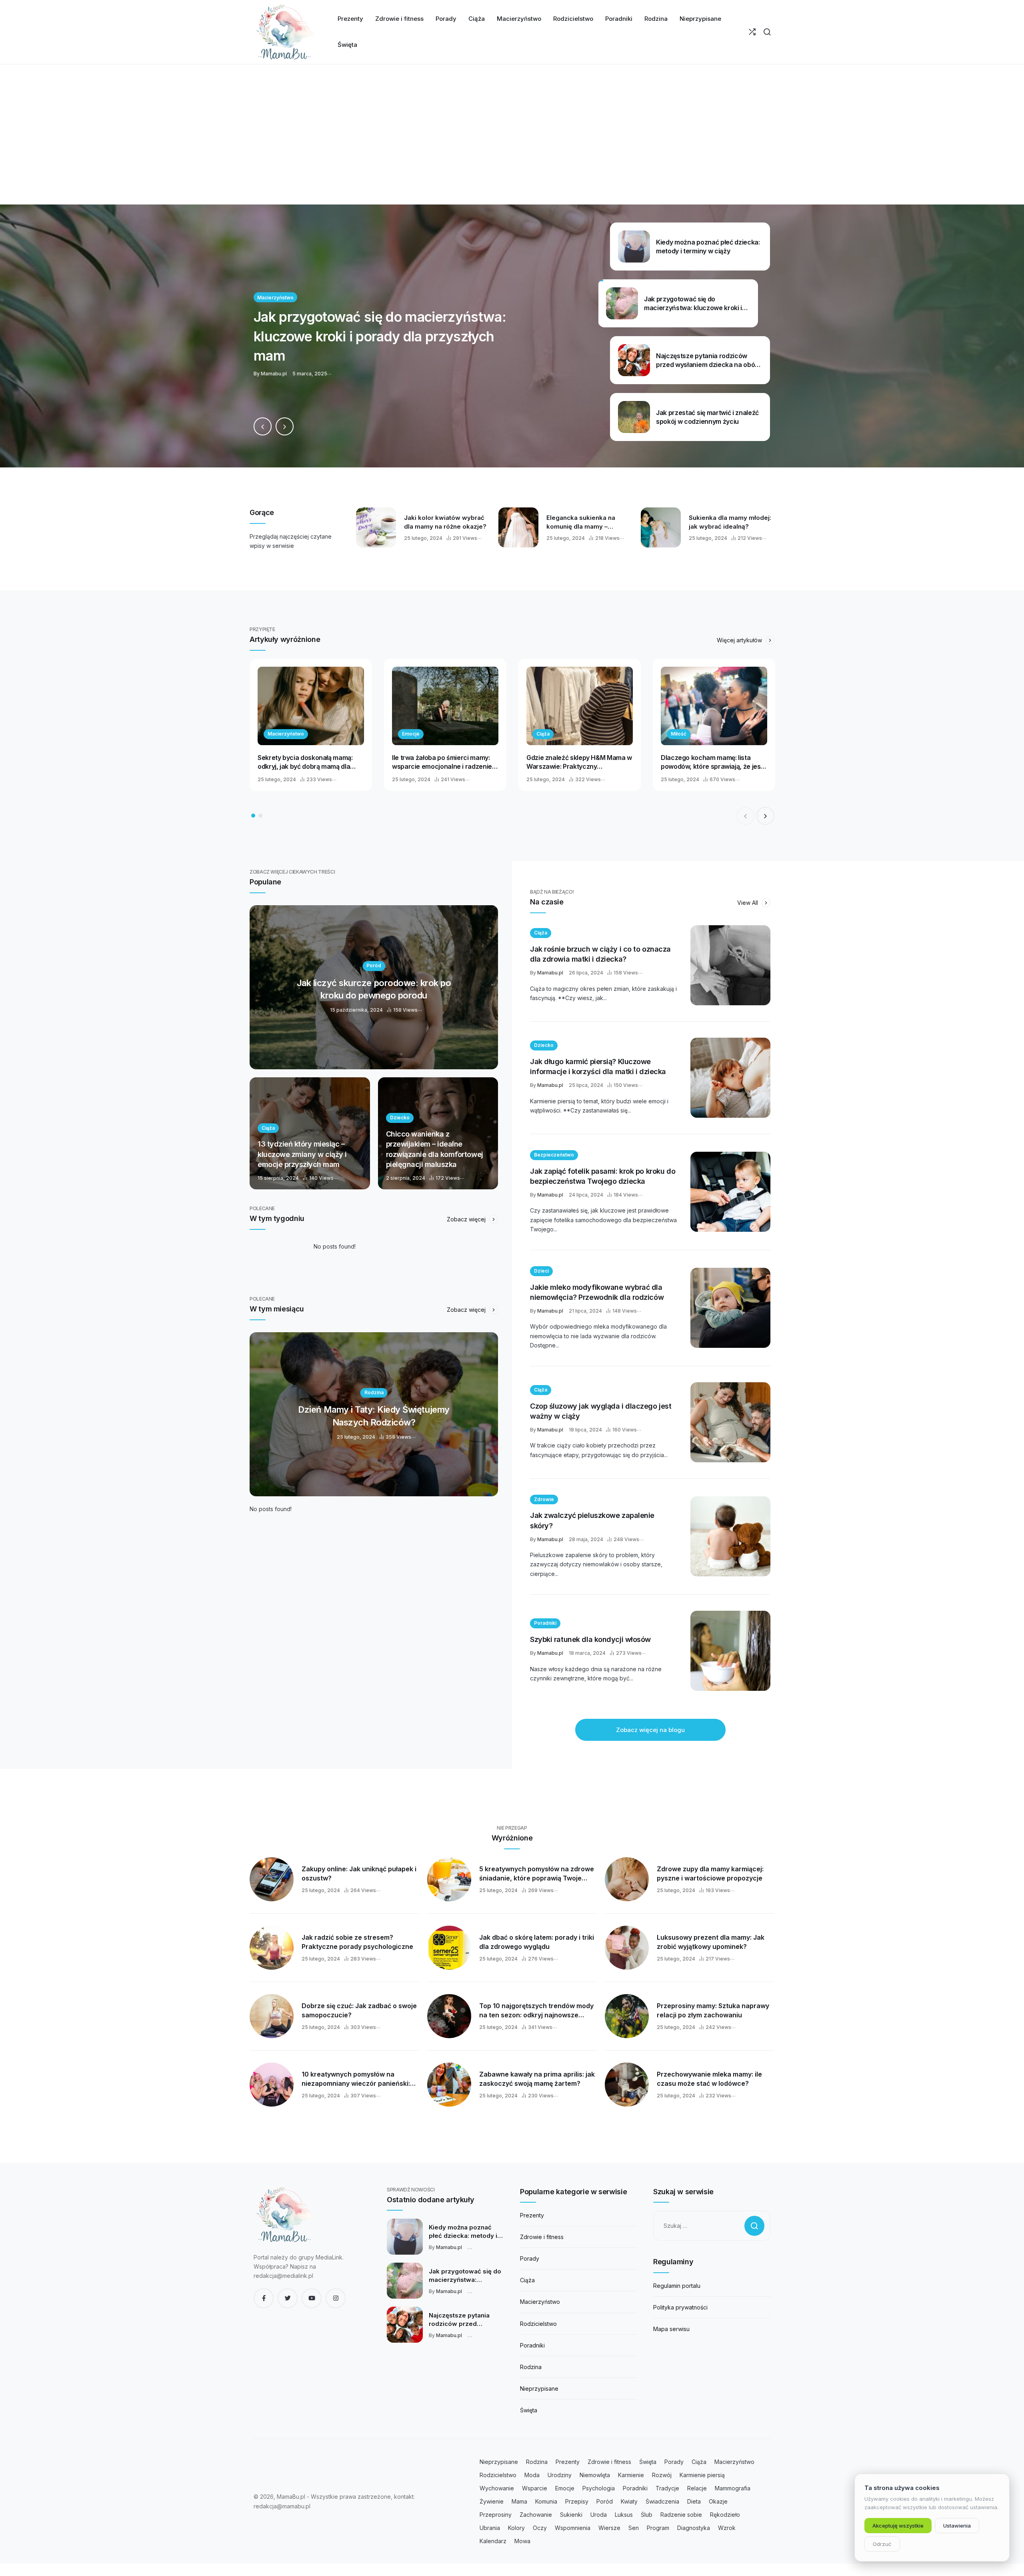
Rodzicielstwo (538, 2324)
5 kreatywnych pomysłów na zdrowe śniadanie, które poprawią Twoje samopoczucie (537, 1874)
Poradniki (545, 1623)
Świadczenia (662, 2501)
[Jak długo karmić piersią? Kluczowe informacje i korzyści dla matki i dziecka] (730, 1078)
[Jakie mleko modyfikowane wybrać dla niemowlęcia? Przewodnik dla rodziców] (730, 1308)
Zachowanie (536, 2515)
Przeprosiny (496, 2515)
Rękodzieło (725, 2515)
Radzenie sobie (681, 2515)
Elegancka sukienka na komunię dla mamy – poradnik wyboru (581, 522)
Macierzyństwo (286, 734)
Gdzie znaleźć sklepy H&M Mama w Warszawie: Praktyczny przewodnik (579, 762)
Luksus (624, 2515)
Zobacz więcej (467, 1219)
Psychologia (599, 2488)
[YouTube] (312, 2298)
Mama (519, 2501)
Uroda (599, 2515)
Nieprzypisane (539, 2389)
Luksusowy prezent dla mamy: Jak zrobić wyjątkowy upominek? (711, 1942)
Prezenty (532, 2215)
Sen (634, 2528)
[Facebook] (264, 2298)
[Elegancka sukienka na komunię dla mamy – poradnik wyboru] (518, 527)
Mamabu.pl (550, 973)
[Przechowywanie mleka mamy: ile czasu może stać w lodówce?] (627, 2085)
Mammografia (733, 2488)
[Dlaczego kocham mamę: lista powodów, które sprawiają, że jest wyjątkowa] (714, 706)
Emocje (411, 734)
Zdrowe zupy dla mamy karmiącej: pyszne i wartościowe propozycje (710, 1873)
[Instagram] (336, 2298)
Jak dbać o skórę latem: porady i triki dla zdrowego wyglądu (537, 1942)
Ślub (647, 2515)
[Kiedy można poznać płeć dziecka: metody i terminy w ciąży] (405, 2237)
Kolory (516, 2528)
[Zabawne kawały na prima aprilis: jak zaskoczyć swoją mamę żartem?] (449, 2085)
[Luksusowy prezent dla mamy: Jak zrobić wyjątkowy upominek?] (627, 1948)
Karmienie (631, 2475)
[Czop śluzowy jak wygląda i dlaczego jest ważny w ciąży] (730, 1422)
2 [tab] (260, 816)
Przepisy (577, 2501)
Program (658, 2528)
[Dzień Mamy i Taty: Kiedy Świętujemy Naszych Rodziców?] (374, 1414)
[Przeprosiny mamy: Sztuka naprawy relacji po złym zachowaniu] (627, 2016)
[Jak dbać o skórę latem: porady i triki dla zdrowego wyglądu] (449, 1948)
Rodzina (531, 2367)
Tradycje (667, 2488)
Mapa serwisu (671, 2329)
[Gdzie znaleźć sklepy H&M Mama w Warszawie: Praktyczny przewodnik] (580, 706)
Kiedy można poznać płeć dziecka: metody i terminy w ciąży (463, 2232)
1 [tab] (253, 816)
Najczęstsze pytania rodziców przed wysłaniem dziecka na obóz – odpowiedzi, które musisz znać (462, 2320)
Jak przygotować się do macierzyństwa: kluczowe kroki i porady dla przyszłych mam (465, 2276)
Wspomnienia (573, 2528)
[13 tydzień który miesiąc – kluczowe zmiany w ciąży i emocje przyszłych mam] (310, 1133)
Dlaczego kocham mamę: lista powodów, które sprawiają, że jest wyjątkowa (712, 762)
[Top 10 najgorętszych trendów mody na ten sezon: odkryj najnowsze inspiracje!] (449, 2016)
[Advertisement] (512, 144)
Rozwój (662, 2475)
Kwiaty (629, 2501)
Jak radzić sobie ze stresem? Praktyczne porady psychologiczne (357, 1942)
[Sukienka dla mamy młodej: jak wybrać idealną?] (661, 527)
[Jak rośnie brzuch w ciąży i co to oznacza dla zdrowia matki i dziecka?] (730, 965)
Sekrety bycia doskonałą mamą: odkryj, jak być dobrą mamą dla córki (305, 762)
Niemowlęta (595, 2475)
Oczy (540, 2528)
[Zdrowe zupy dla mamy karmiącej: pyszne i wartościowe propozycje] (627, 1879)
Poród (605, 2501)
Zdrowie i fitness (542, 2237)
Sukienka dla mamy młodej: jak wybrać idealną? (730, 522)
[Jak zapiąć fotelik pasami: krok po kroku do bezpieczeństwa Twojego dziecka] (730, 1192)
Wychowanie (497, 2488)
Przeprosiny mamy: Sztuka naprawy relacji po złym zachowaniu (713, 2010)
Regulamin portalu (677, 2286)
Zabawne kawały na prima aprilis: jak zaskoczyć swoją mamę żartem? (537, 2079)
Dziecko (544, 1045)
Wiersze (609, 2528)
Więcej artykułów (740, 640)
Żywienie (492, 2501)
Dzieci (541, 1271)
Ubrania (490, 2528)
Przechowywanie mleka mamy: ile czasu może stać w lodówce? (709, 2079)
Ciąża (543, 734)
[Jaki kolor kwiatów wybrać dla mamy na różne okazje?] (376, 527)
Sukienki (571, 2515)
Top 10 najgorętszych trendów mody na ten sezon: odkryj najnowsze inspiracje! (536, 2011)
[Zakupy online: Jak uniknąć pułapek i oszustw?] (272, 1879)
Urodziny (560, 2475)
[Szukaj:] (712, 2226)
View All (748, 903)
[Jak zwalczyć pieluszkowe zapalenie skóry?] (730, 1536)
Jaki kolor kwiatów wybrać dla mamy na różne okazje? (445, 522)
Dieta (694, 2501)
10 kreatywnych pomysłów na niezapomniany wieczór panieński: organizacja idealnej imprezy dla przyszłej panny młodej (356, 2079)
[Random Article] (752, 32)
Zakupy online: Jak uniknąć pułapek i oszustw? (359, 1873)
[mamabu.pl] (286, 32)
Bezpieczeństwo (554, 1155)
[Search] (767, 32)
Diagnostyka (694, 2528)
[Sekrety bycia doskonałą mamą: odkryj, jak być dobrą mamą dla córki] (311, 706)
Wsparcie (535, 2488)
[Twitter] (288, 2298)
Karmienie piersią (702, 2475)
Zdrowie (544, 1499)
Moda (532, 2475)
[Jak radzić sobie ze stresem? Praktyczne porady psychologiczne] (272, 1948)
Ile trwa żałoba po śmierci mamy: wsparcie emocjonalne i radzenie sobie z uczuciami (442, 762)
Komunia (546, 2501)
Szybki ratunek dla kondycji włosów (590, 1639)
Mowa (522, 2541)
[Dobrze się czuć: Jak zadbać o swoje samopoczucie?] (272, 2016)
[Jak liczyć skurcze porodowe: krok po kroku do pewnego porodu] (374, 987)
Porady (530, 2258)
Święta (529, 2410)
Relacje (697, 2488)
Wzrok (727, 2528)
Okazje (718, 2501)
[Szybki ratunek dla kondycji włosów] (730, 1651)
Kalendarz (493, 2541)
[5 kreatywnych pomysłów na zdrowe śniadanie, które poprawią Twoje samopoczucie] (449, 1879)
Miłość (679, 734)
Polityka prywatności (680, 2307)
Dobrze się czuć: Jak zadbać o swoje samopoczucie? (359, 2010)
